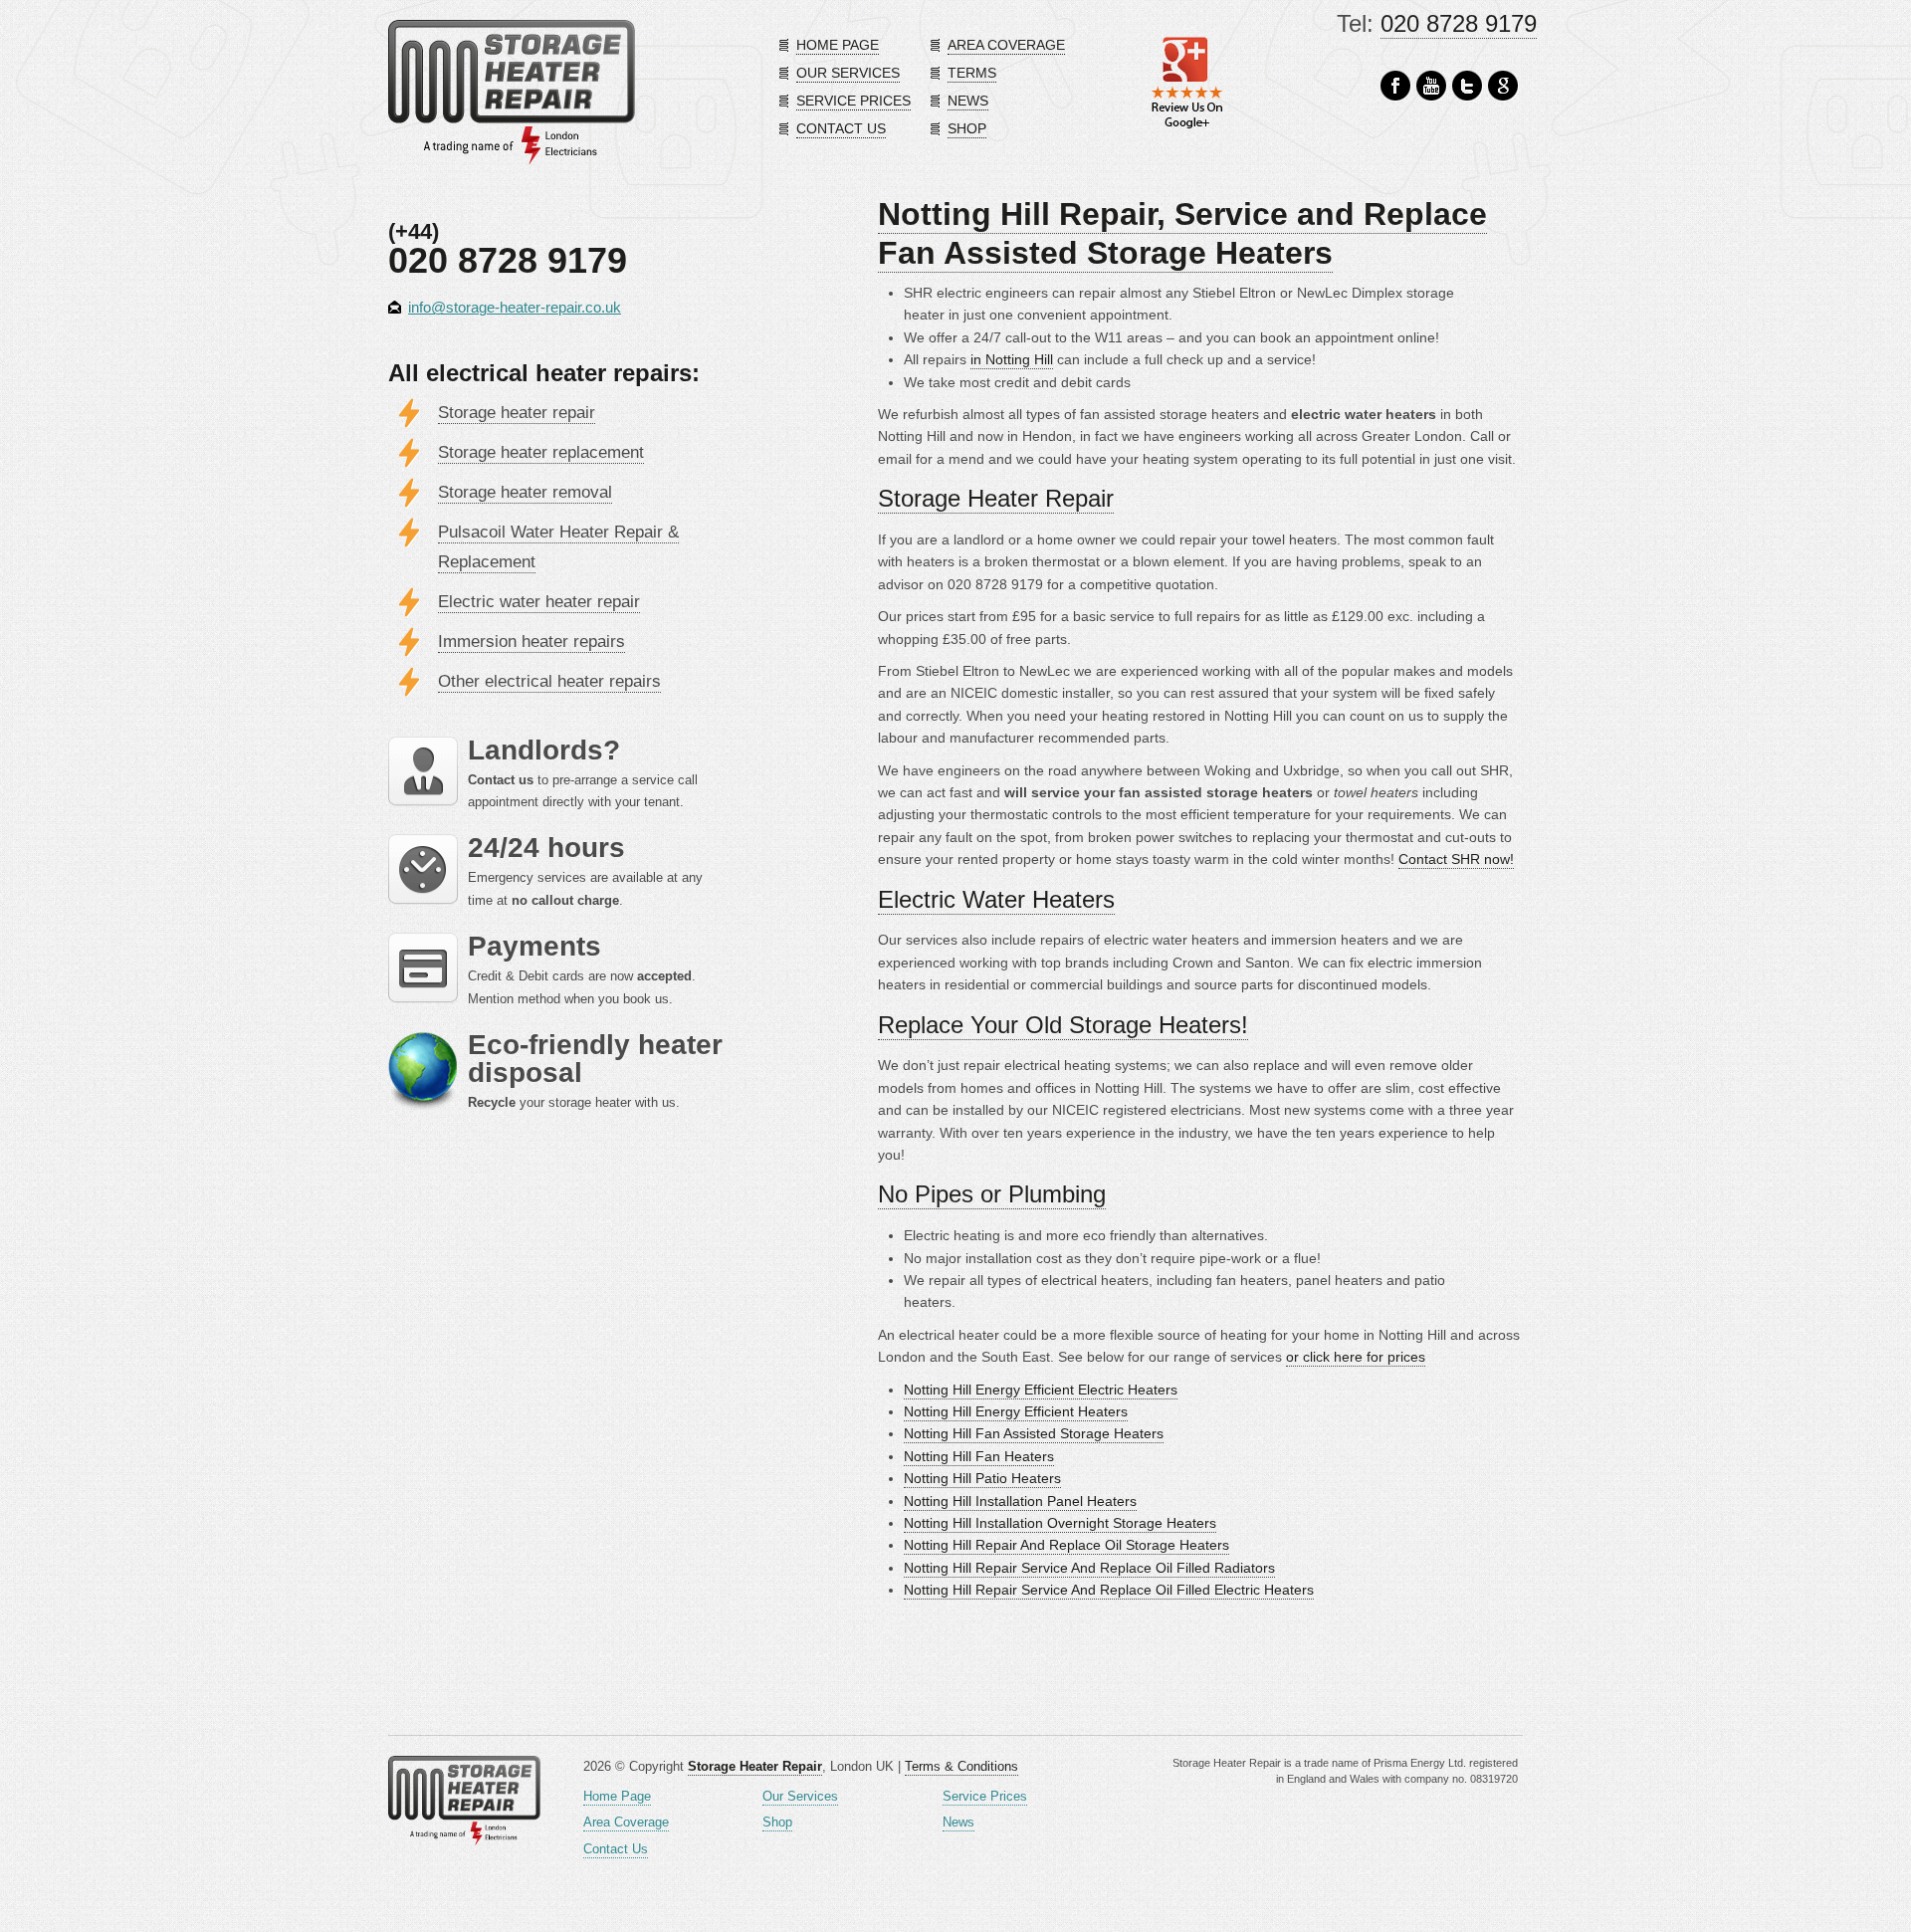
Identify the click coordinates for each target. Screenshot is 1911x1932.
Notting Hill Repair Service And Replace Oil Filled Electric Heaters (1109, 1590)
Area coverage (1006, 45)
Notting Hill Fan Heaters (979, 1456)
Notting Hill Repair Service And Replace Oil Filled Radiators (1089, 1568)
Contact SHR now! (1456, 859)
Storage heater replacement (541, 452)
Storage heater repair (517, 413)
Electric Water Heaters (996, 899)
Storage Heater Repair (996, 498)
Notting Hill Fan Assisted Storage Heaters (1034, 1433)
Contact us (841, 128)
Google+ (1503, 86)
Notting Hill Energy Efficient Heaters (1016, 1411)
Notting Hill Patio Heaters (982, 1478)
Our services (848, 73)
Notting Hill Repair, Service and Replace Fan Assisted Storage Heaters (1182, 233)
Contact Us (616, 1849)
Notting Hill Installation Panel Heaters (1020, 1501)
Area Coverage (626, 1822)
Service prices (853, 101)
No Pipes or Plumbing (992, 1194)
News (968, 101)
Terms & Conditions (961, 1766)
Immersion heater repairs (531, 642)
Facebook (1395, 86)
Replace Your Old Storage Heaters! (1063, 1025)
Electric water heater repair (539, 602)
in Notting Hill (1012, 359)
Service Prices (985, 1796)
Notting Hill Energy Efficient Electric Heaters (1041, 1390)
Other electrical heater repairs (549, 681)
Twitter (1467, 86)
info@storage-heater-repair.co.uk (515, 307)
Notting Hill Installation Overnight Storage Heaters (1060, 1523)
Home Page (617, 1796)
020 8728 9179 (1459, 23)
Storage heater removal (525, 492)
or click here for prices (1356, 1357)
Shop (967, 128)
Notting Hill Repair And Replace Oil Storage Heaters (1066, 1545)
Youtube (1431, 86)
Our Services (800, 1796)
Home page (838, 45)
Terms (972, 73)
